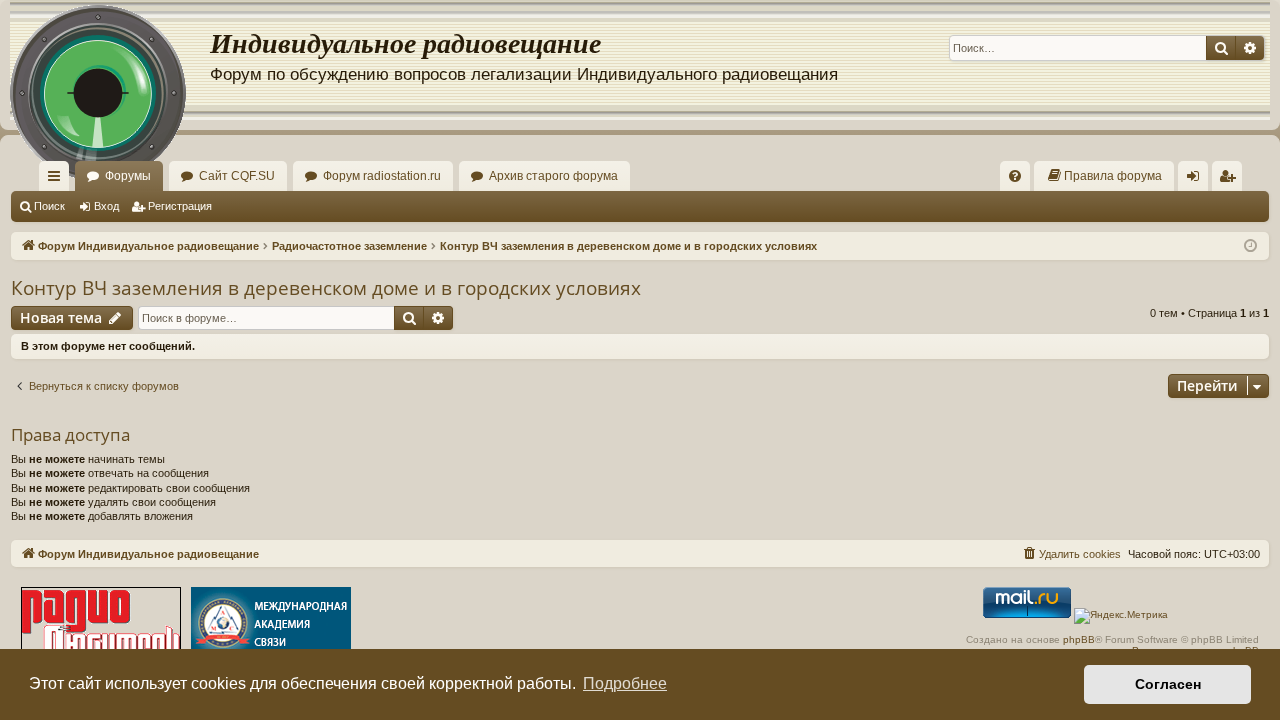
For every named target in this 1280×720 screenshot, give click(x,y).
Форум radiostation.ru (382, 176)
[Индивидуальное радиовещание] (110, 60)
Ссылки (58, 180)
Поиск (49, 206)
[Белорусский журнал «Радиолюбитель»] (101, 625)
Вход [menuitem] (1197, 180)
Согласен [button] (1168, 684)
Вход (106, 206)
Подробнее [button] (625, 683)
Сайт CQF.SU (237, 176)
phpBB (1079, 639)
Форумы (128, 176)
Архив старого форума (553, 176)
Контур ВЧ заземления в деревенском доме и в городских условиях (326, 288)
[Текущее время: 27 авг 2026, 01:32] (1250, 246)
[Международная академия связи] (271, 625)
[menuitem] (1015, 176)
